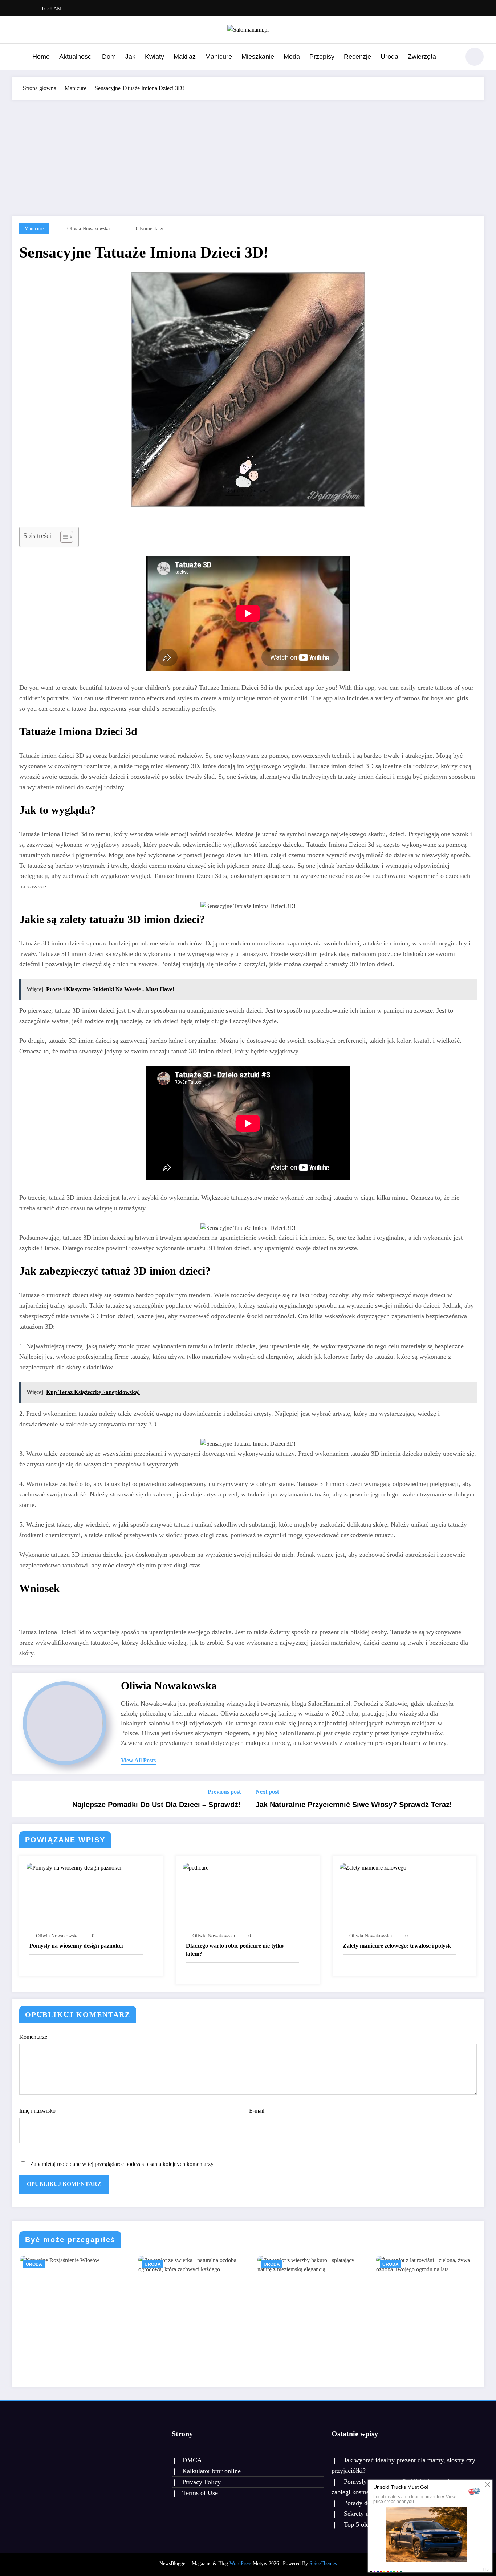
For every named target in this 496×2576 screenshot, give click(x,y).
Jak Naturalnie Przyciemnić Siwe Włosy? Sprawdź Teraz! (354, 1805)
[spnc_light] (475, 57)
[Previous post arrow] (22, 1799)
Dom (109, 57)
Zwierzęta (422, 57)
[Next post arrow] (474, 1799)
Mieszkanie (258, 57)
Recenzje (357, 57)
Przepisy (322, 57)
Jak (130, 57)
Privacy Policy (202, 2482)
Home (41, 57)
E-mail (257, 2111)
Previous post (224, 1792)
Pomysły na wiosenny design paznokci (76, 1946)
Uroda (389, 57)
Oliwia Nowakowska (88, 229)
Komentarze (33, 2037)
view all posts (138, 1760)
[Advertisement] (248, 154)
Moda (292, 57)
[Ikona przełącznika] (17, 57)
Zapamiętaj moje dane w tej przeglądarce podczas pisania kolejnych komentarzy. (122, 2164)
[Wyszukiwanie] (451, 58)
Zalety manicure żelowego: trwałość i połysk (397, 1946)
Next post (267, 1792)
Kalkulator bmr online (212, 2471)
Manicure (219, 57)
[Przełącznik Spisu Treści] (63, 537)
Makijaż (185, 57)
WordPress (240, 2563)
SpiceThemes (323, 2563)
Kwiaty (155, 57)
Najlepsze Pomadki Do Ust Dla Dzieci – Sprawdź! (156, 1805)
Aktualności (76, 57)
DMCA (192, 2460)
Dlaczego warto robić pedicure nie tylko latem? (235, 1950)
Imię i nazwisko (37, 2111)
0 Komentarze (150, 229)
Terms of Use (200, 2493)
